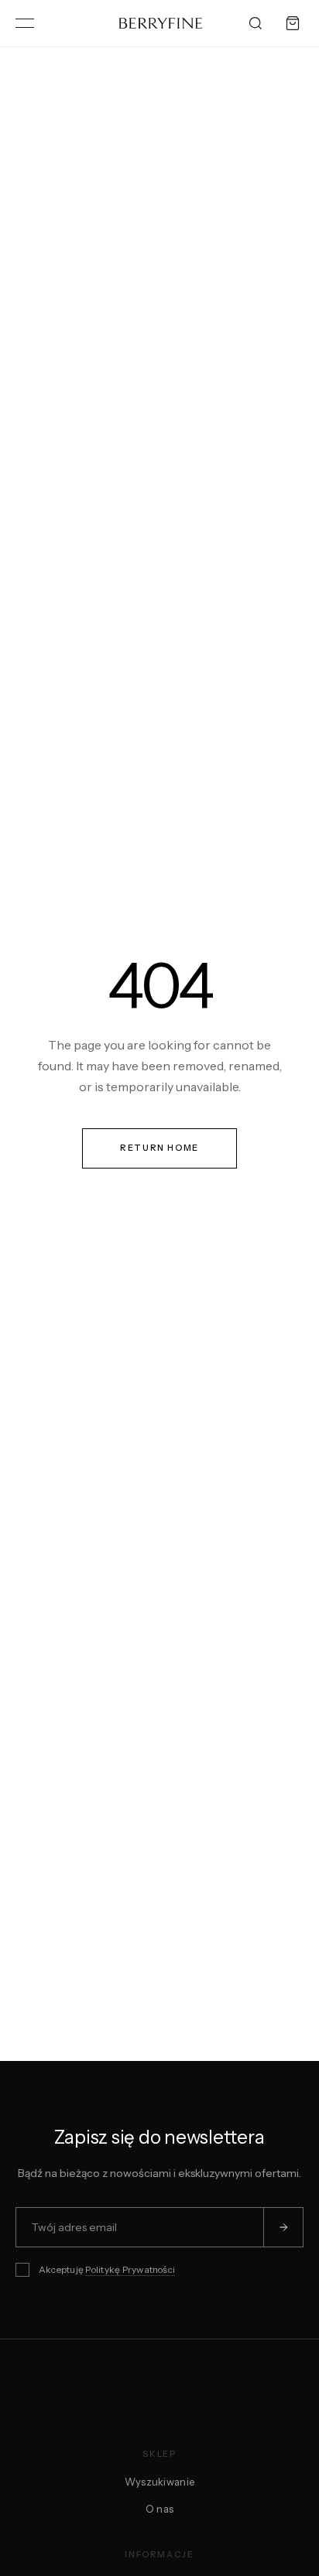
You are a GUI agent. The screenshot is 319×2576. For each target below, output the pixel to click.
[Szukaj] (256, 23)
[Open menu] (25, 23)
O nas (159, 2509)
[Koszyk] (293, 23)
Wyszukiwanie (159, 2482)
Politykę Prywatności (130, 2269)
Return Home (159, 1148)
